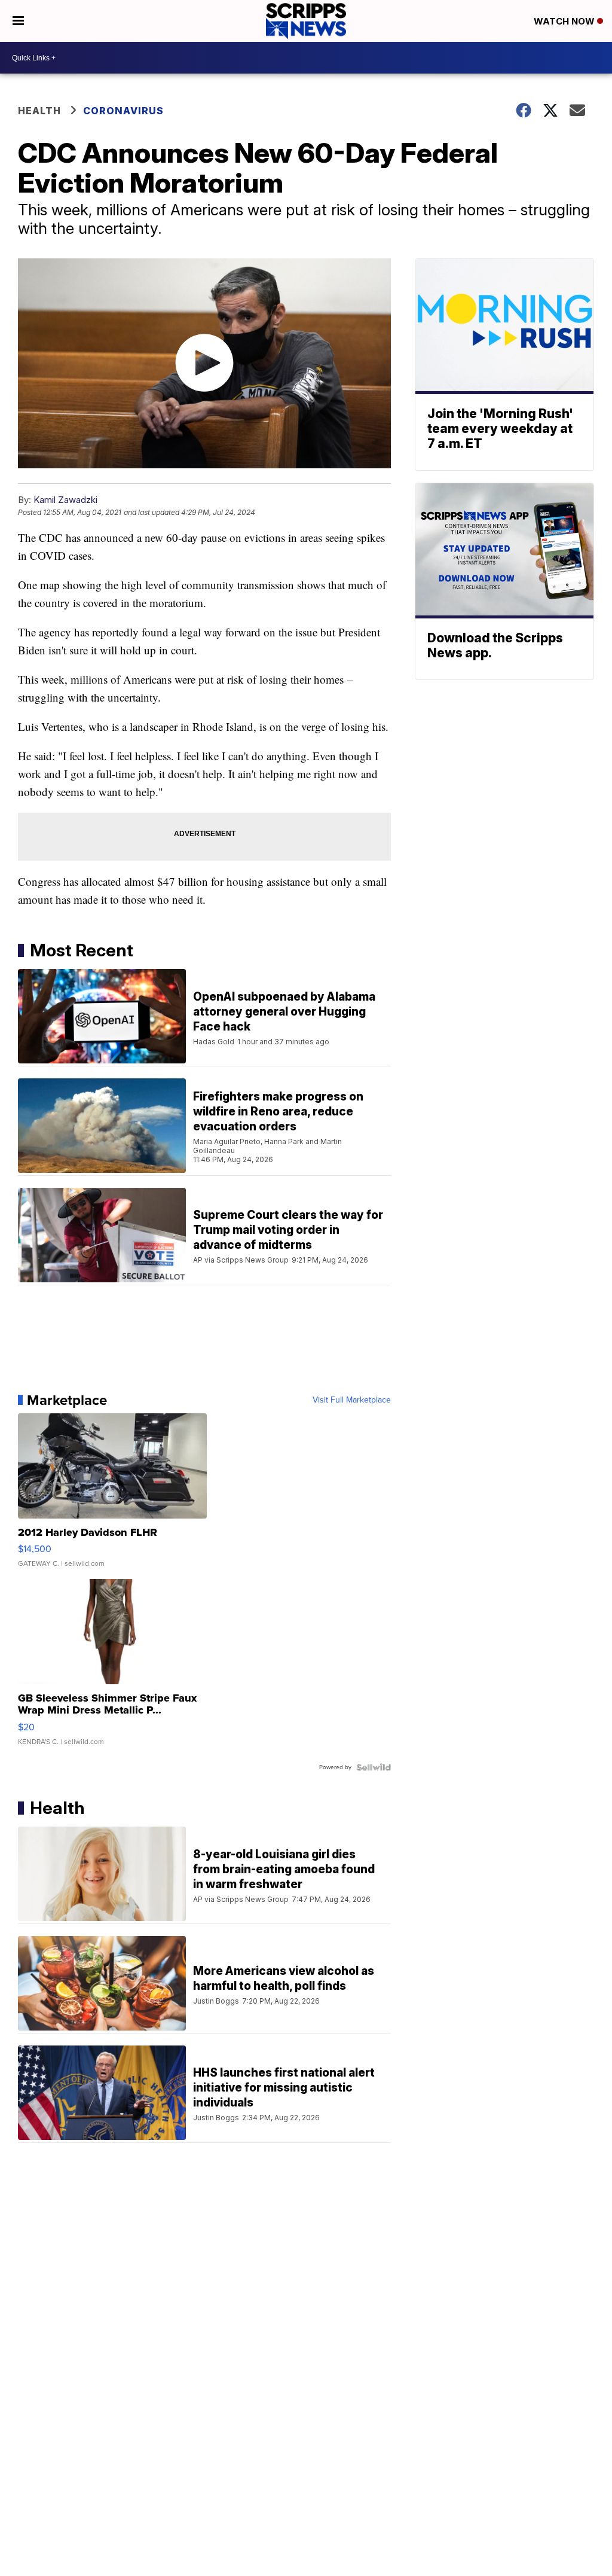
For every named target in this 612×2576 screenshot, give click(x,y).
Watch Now (565, 21)
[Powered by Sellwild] (374, 1767)
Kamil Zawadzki (65, 500)
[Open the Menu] (18, 21)
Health (39, 111)
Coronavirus (123, 111)
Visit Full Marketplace (352, 1400)
